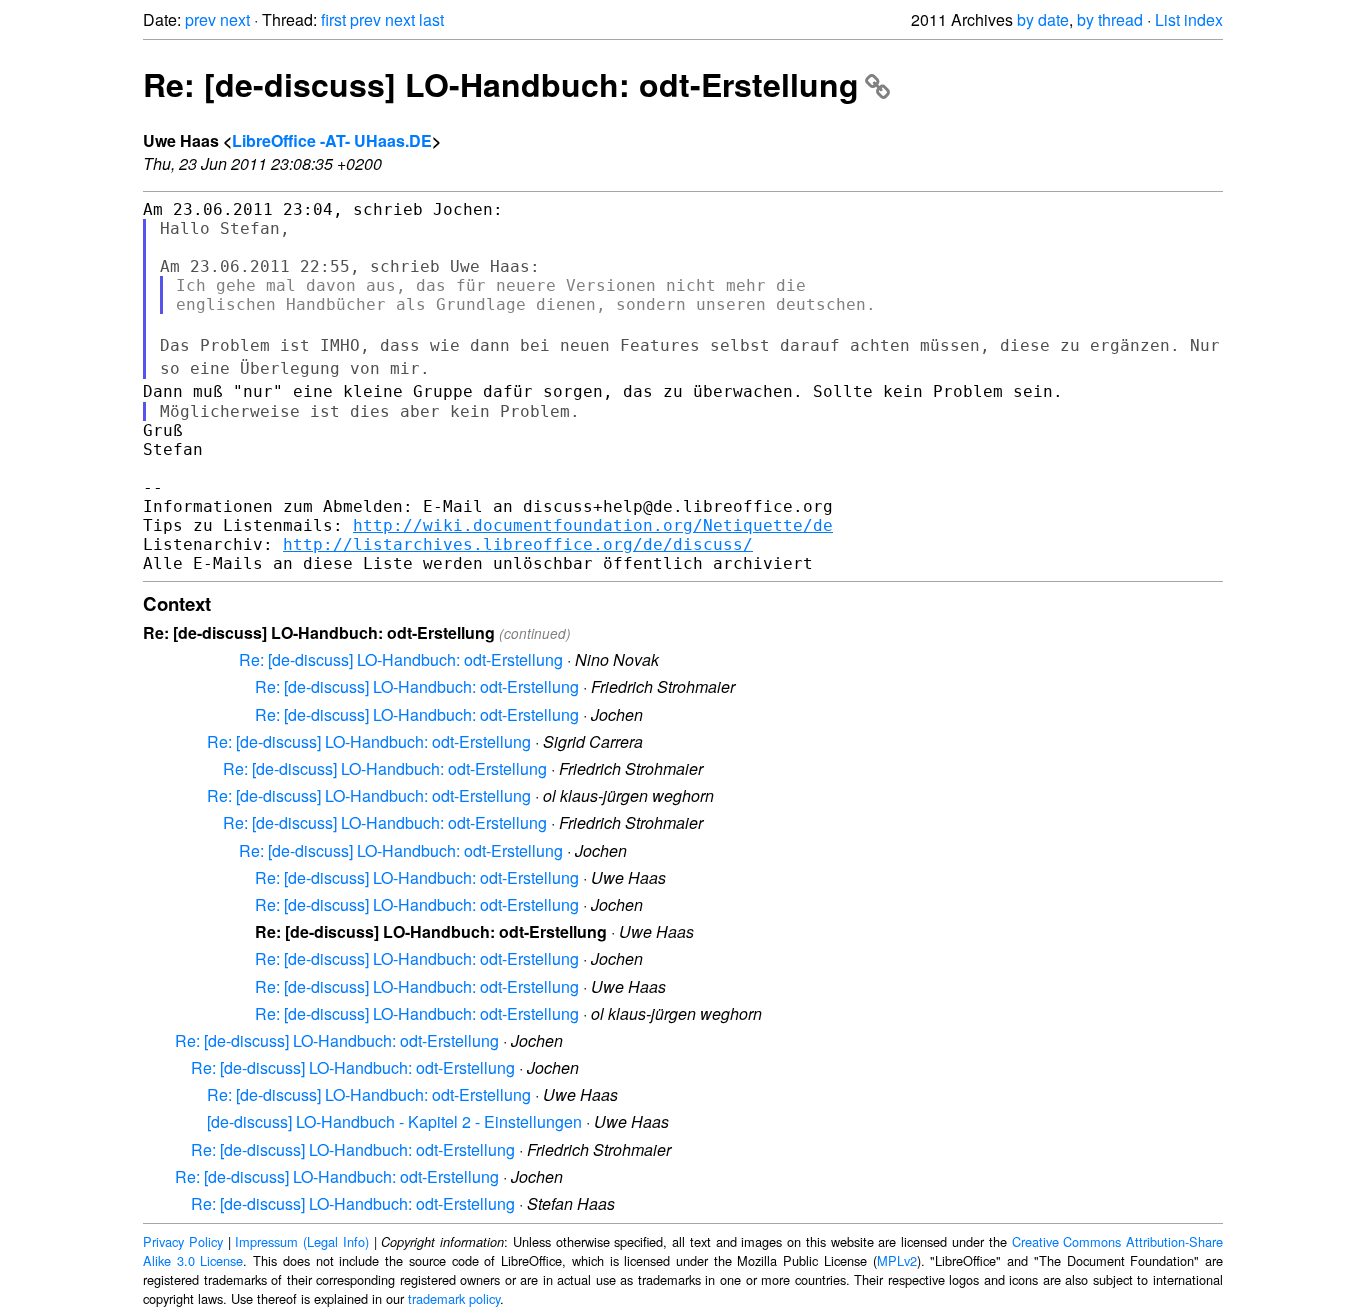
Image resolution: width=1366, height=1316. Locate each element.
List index (1189, 19)
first (333, 19)
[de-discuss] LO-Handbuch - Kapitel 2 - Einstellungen (394, 1121)
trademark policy (454, 1298)
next (235, 19)
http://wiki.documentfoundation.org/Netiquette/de (593, 525)
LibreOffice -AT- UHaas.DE (332, 140)
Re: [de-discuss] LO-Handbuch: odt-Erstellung (501, 84)
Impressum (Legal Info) (302, 1241)
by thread (1110, 19)
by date (1043, 19)
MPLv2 (897, 1260)
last (431, 19)
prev (200, 19)
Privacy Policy (183, 1241)
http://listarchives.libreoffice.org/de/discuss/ (518, 544)
